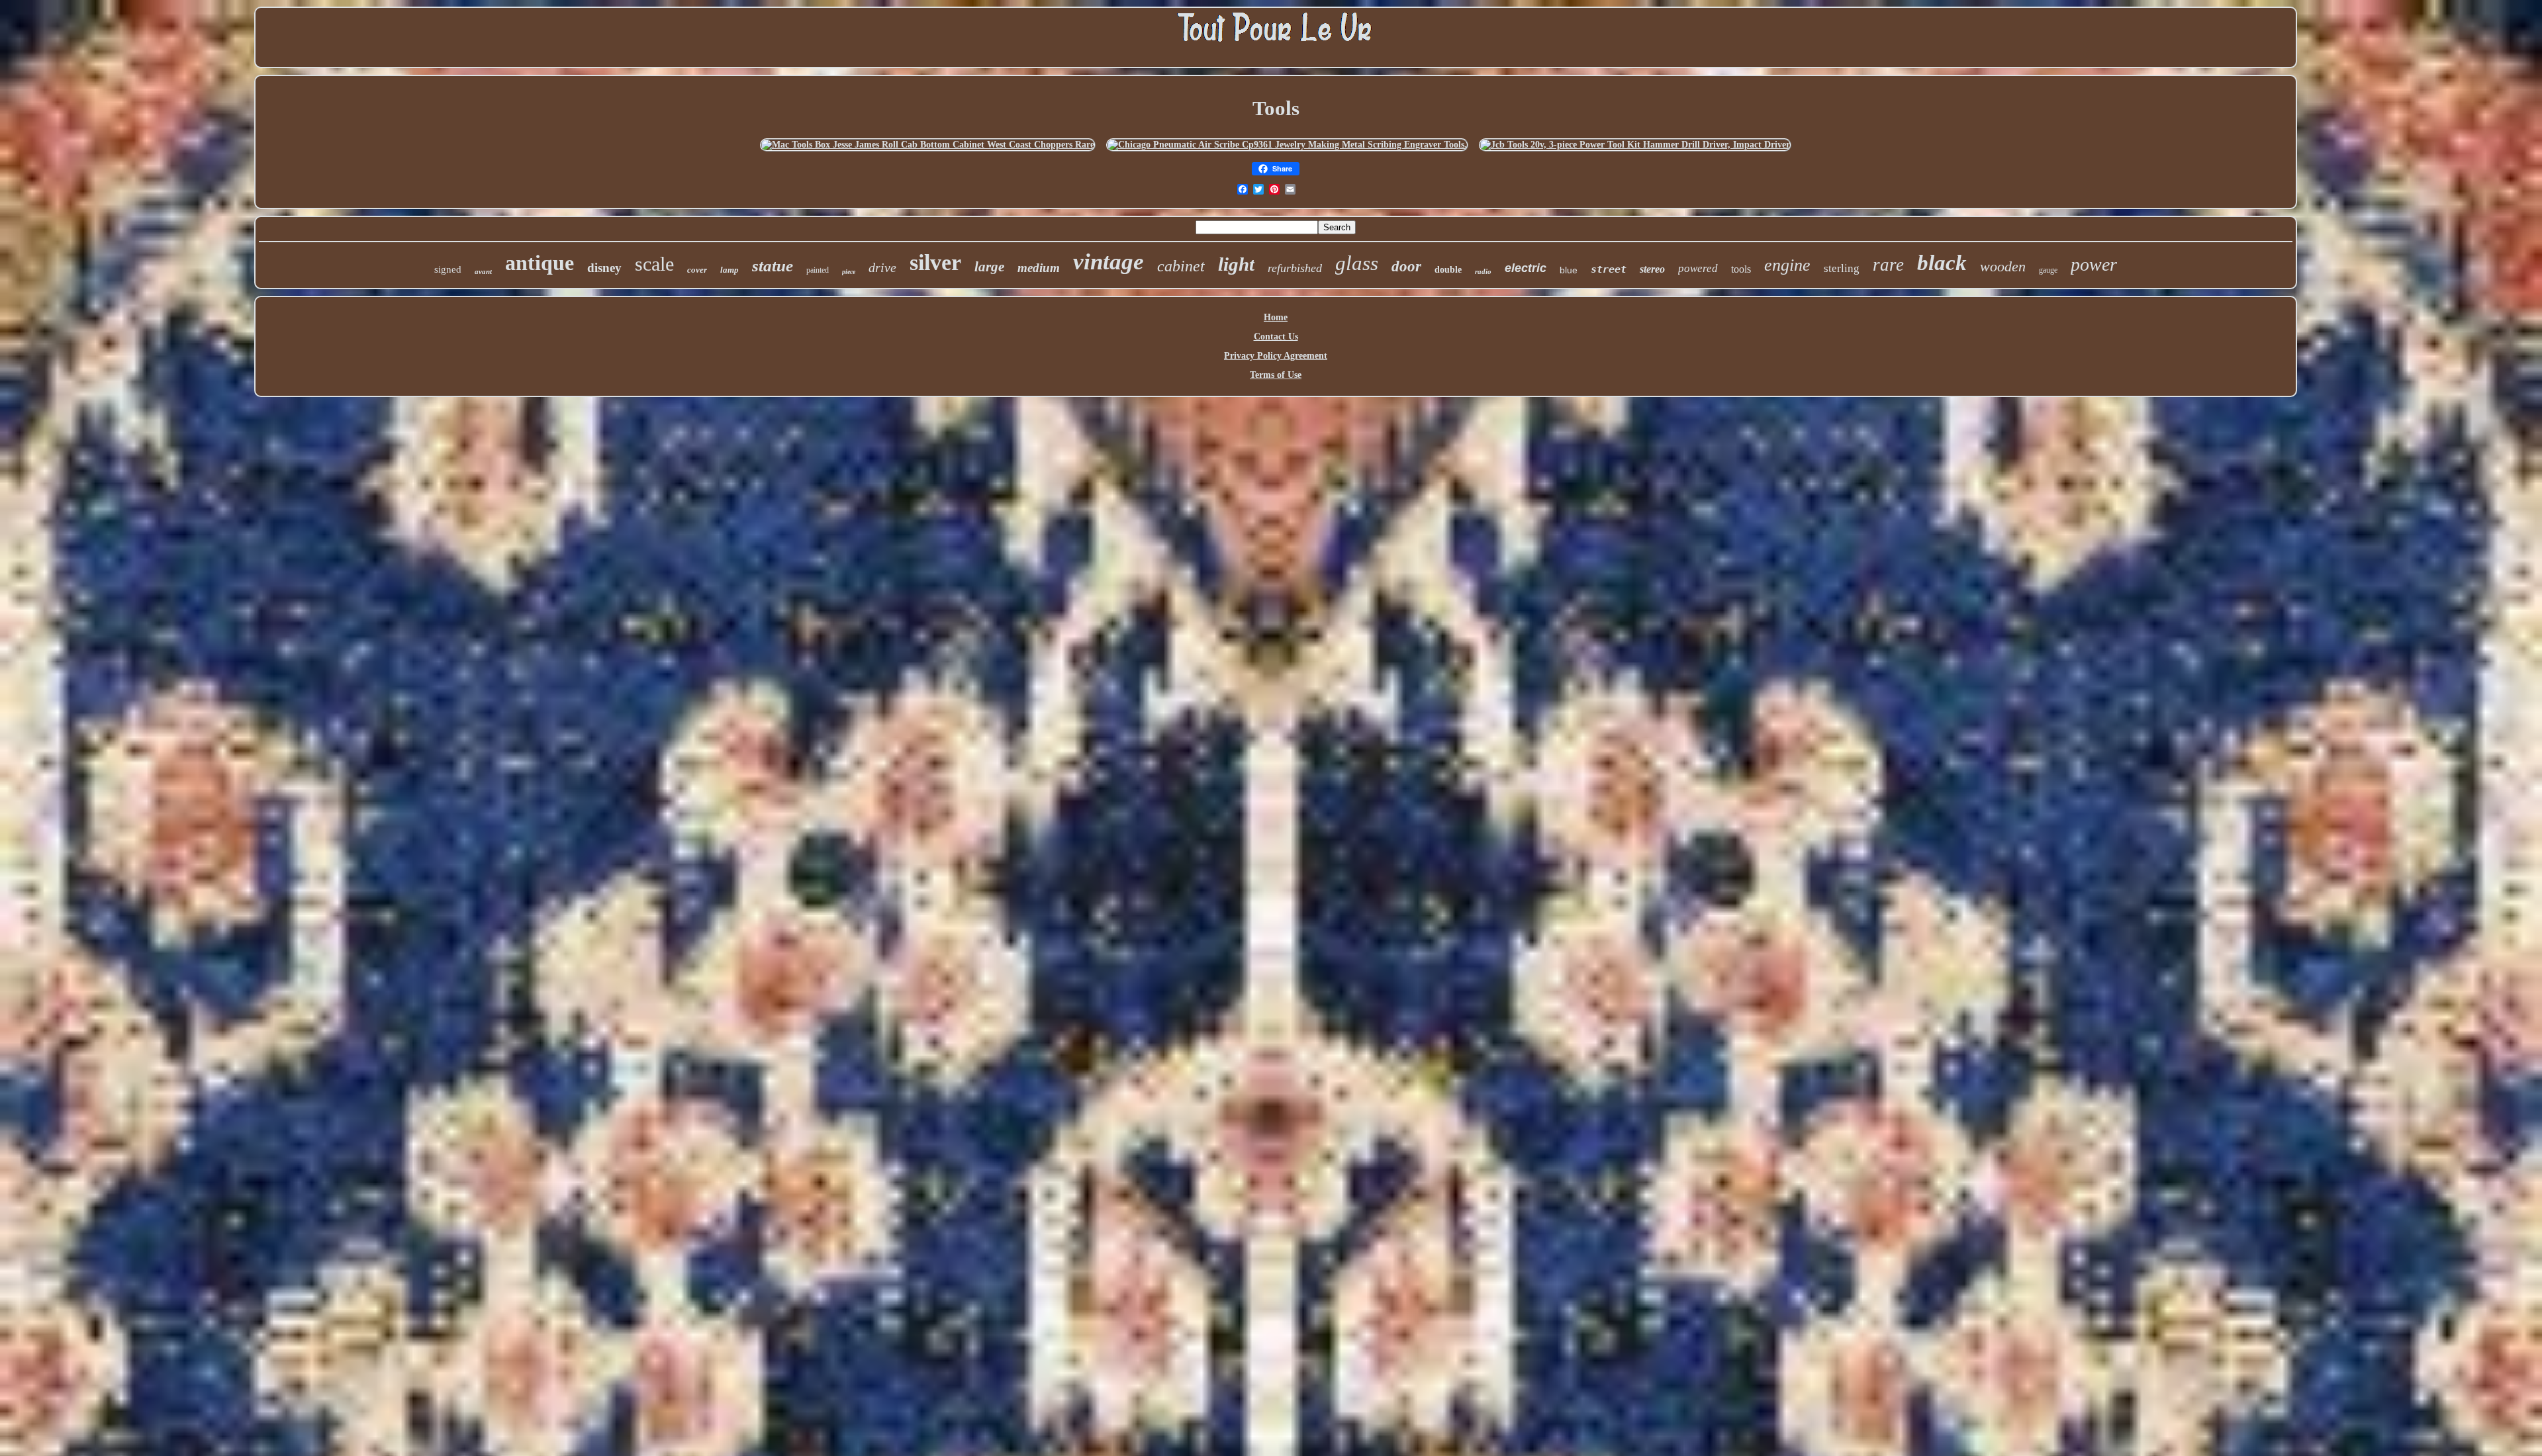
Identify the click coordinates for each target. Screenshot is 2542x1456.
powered (1698, 268)
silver (935, 262)
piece (849, 272)
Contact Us (1276, 337)
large (989, 267)
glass (1357, 263)
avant (483, 271)
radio (1483, 271)
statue (773, 266)
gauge (2048, 270)
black (1942, 263)
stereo (1652, 269)
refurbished (1295, 268)
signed (448, 269)
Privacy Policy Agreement (1276, 356)
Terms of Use (1276, 375)
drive (882, 267)
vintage (1108, 262)
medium (1039, 268)
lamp (730, 270)
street (1609, 269)
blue (1569, 270)
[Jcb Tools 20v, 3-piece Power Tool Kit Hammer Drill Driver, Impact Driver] (1635, 145)
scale (654, 264)
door (1406, 266)
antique (540, 263)
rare (1888, 265)
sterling (1842, 268)
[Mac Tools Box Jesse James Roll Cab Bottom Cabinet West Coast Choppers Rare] (928, 145)
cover (697, 270)
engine (1787, 265)
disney (604, 268)
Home (1276, 317)
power (2094, 264)
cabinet (1181, 266)
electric (1526, 268)
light (1236, 264)
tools (1741, 269)
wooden (2003, 266)
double (1448, 270)
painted (818, 270)
